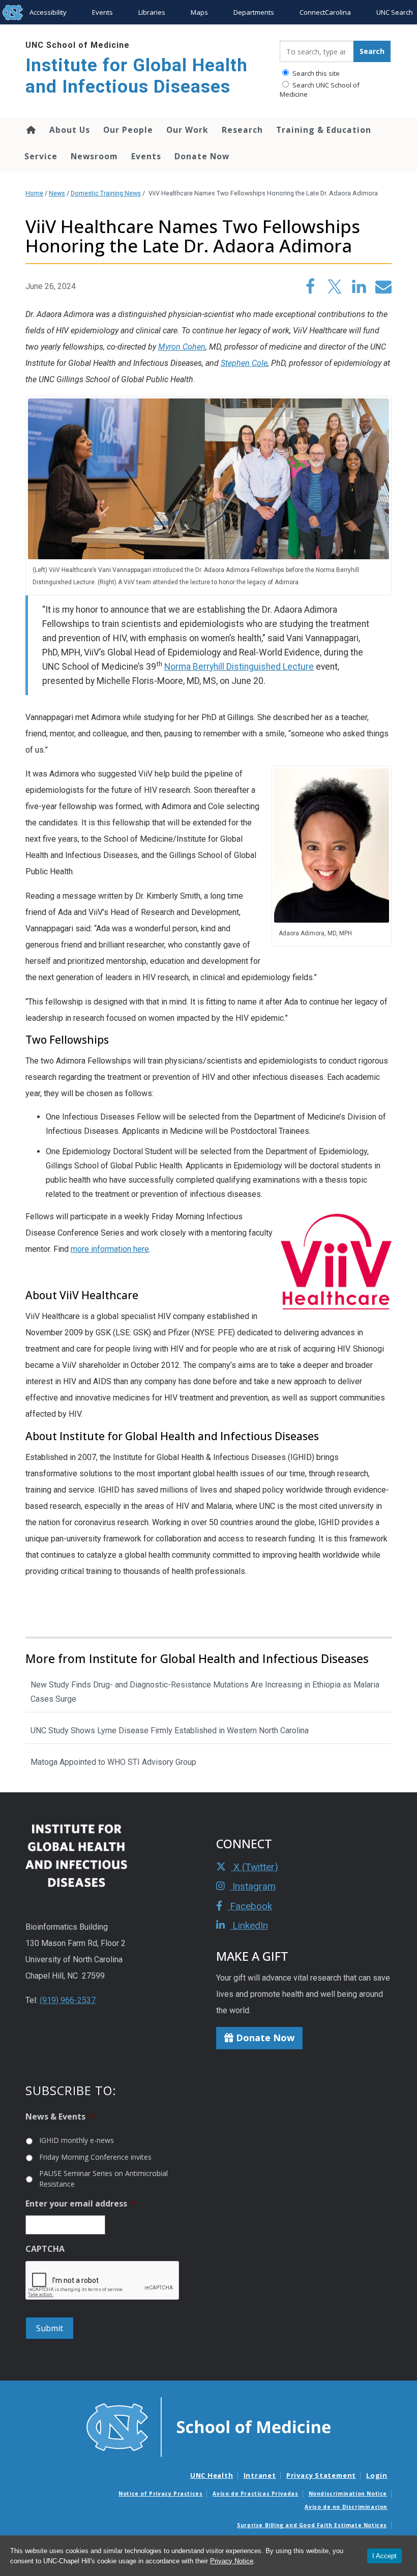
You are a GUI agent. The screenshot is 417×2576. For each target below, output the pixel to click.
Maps (199, 12)
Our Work (187, 130)
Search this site (315, 73)
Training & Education (324, 130)
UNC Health (212, 2475)
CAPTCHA (45, 2249)
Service (41, 156)
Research (242, 130)
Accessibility (48, 12)
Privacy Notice (232, 2561)
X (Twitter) (255, 1867)
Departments (254, 12)
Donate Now (202, 156)
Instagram (253, 1886)
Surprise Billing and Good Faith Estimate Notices (312, 2525)
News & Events (60, 2117)
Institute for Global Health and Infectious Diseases (137, 76)
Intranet (260, 2475)
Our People (128, 130)
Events (102, 12)
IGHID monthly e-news (77, 2140)
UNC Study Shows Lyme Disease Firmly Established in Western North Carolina (170, 1730)
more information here (110, 1249)
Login (377, 2475)
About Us (70, 130)
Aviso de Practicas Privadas (255, 2494)
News (57, 193)
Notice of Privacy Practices (160, 2494)
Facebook (250, 1906)
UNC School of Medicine (78, 45)
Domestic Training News (106, 193)
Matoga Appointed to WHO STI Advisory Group (113, 1762)
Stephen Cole (244, 363)
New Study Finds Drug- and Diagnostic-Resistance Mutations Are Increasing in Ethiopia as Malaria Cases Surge (205, 1692)
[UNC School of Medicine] (208, 2426)
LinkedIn (249, 1925)
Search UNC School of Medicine (320, 90)
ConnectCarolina (325, 12)
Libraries (152, 12)
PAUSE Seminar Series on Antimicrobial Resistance (103, 2179)
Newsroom (94, 156)
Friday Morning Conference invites (95, 2157)
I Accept (384, 2556)
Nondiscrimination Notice (348, 2494)
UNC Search (395, 12)
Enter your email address (81, 2204)
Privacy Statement (321, 2475)
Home (30, 130)
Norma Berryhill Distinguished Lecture (239, 667)
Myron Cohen (182, 347)
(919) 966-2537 (68, 2000)
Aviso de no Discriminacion (346, 2507)
